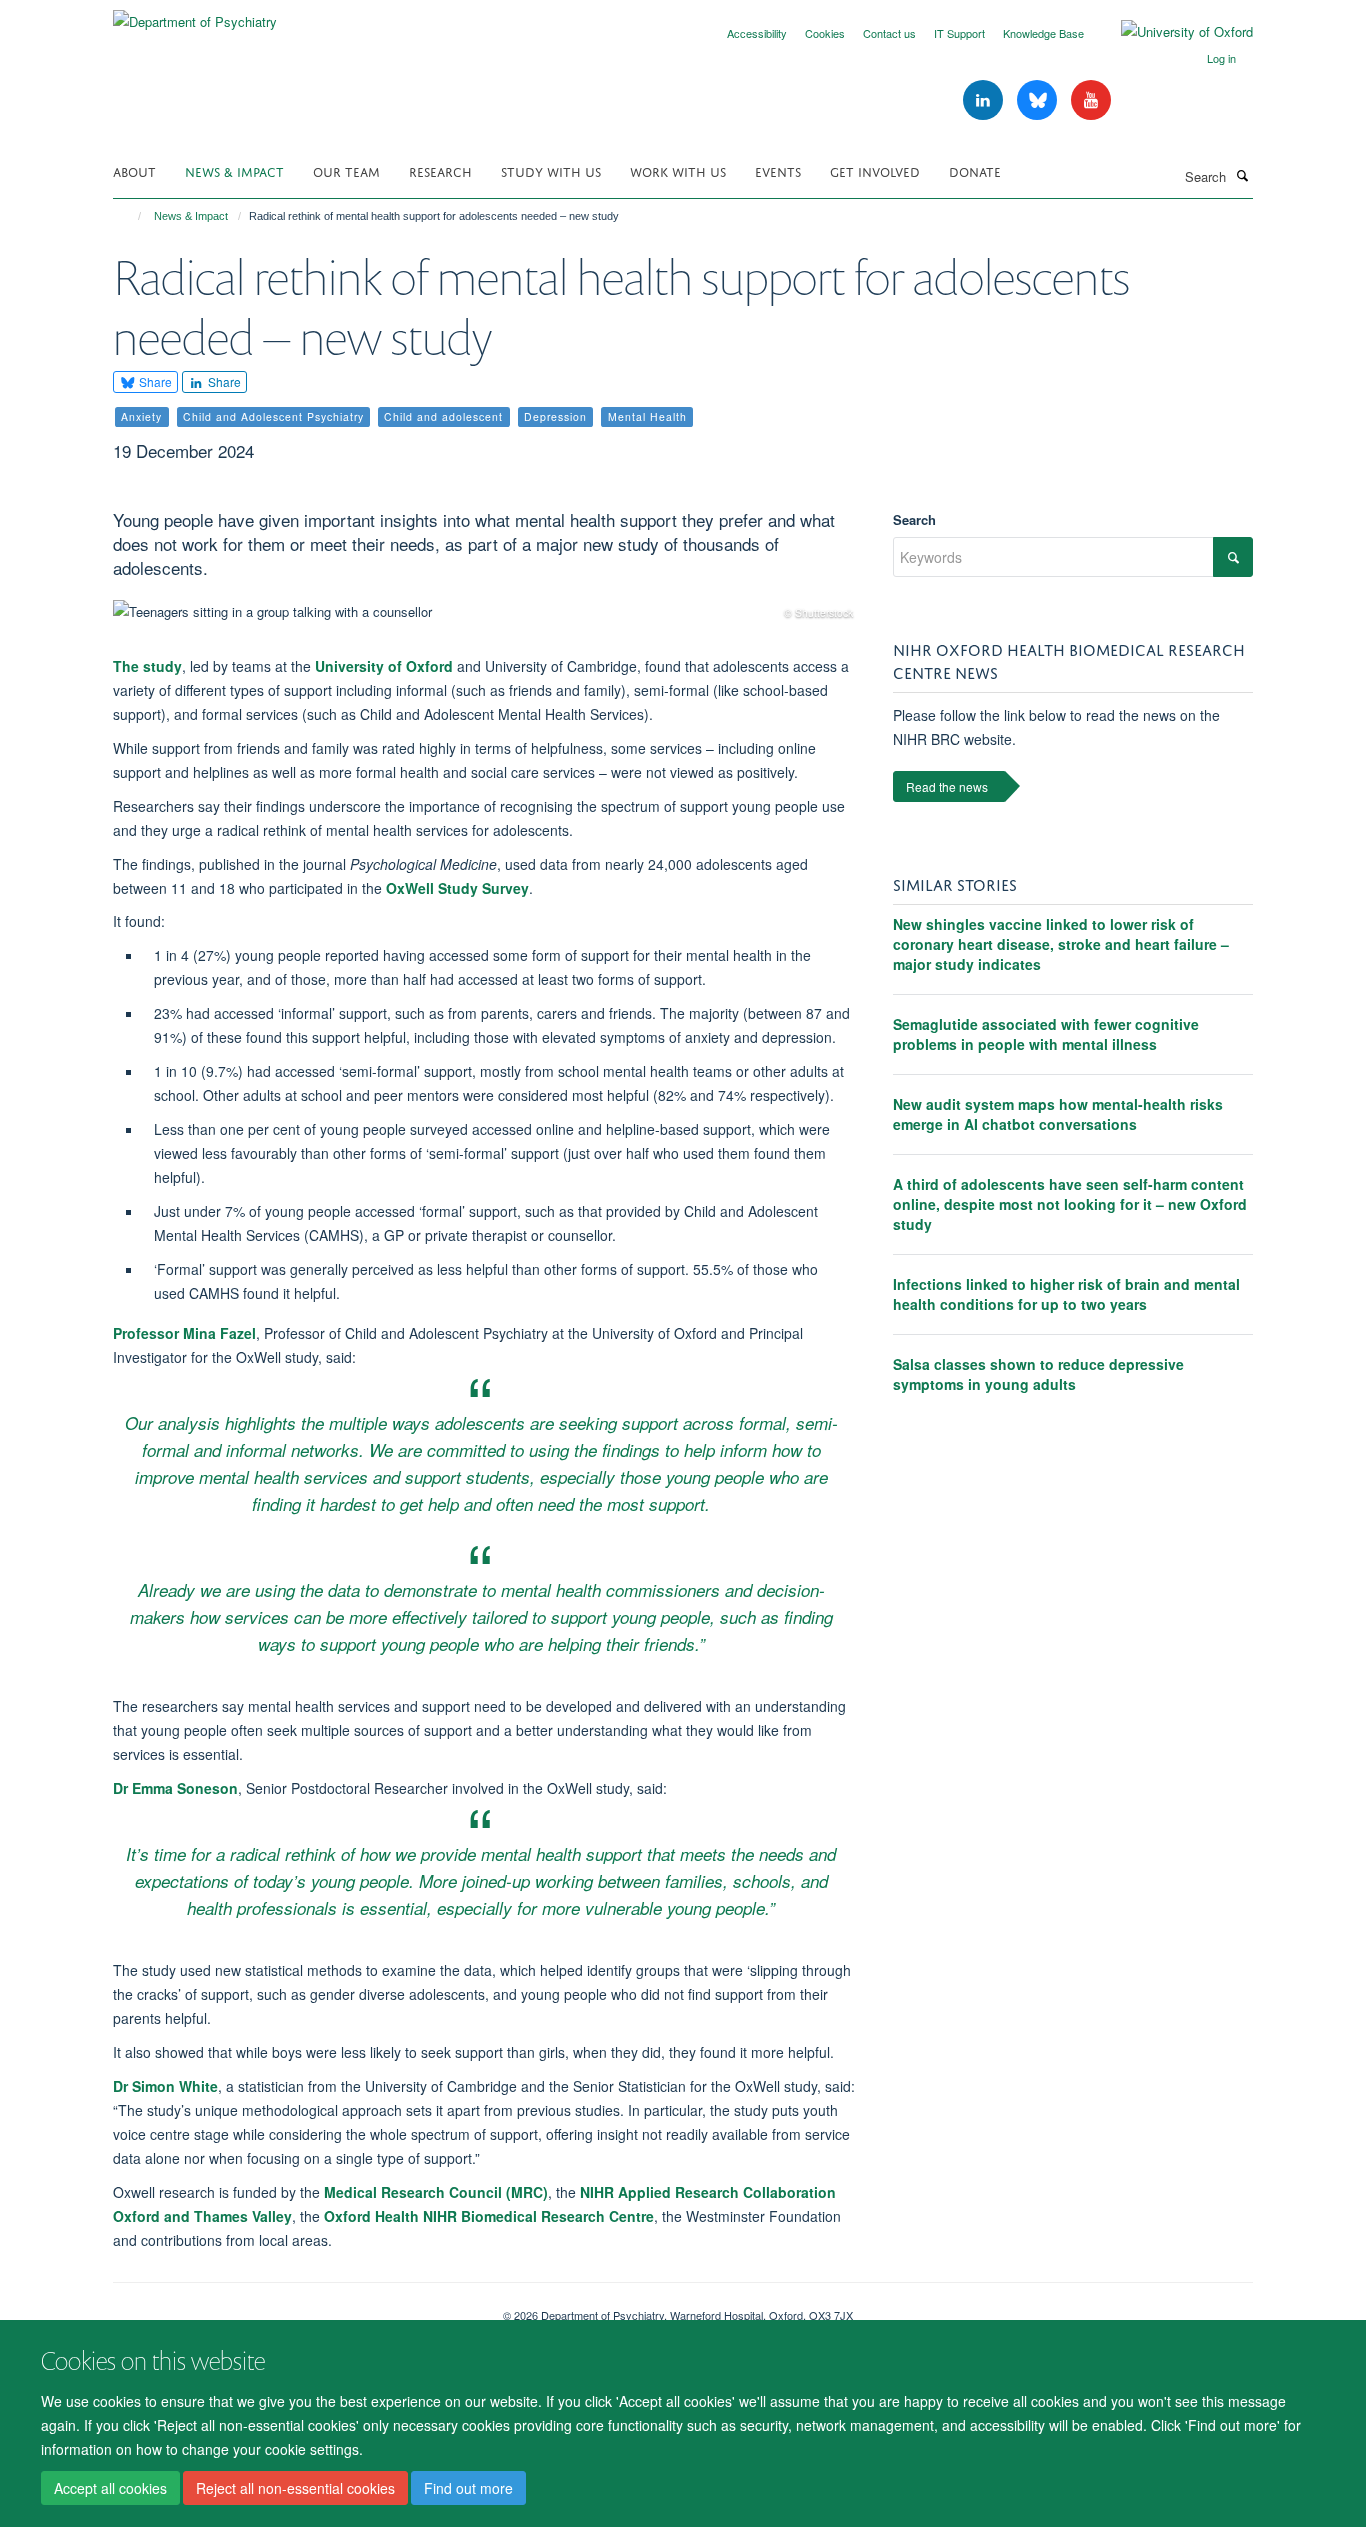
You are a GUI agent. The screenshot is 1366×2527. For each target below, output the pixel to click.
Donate (975, 170)
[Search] (1242, 175)
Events (778, 170)
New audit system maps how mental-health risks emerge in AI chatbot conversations (1058, 1114)
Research (440, 170)
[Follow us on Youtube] (1091, 100)
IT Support (959, 33)
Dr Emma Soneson (175, 1788)
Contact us (889, 33)
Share (154, 381)
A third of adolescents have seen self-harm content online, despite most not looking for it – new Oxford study (1070, 1203)
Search (914, 519)
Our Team (346, 170)
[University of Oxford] (1172, 32)
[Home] (130, 216)
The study (147, 666)
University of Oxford (384, 666)
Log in (1221, 58)
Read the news (947, 786)
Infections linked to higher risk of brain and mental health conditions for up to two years (1066, 1294)
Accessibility (757, 33)
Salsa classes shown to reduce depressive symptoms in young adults (1038, 1374)
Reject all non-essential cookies (295, 2488)
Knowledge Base (1043, 33)
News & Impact (234, 170)
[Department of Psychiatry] (195, 14)
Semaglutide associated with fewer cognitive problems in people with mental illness (1046, 1034)
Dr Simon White (165, 2086)
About (134, 170)
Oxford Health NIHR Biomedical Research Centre (489, 2216)
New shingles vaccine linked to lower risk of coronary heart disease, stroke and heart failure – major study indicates (1061, 943)
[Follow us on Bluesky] (1039, 100)
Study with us (551, 170)
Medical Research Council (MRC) (436, 2192)
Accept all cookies (110, 2488)
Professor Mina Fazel (184, 1333)
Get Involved (875, 170)
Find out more (468, 2488)
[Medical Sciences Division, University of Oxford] (293, 2308)
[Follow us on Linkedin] (985, 100)
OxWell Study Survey (457, 888)
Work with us (678, 170)
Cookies (825, 33)
